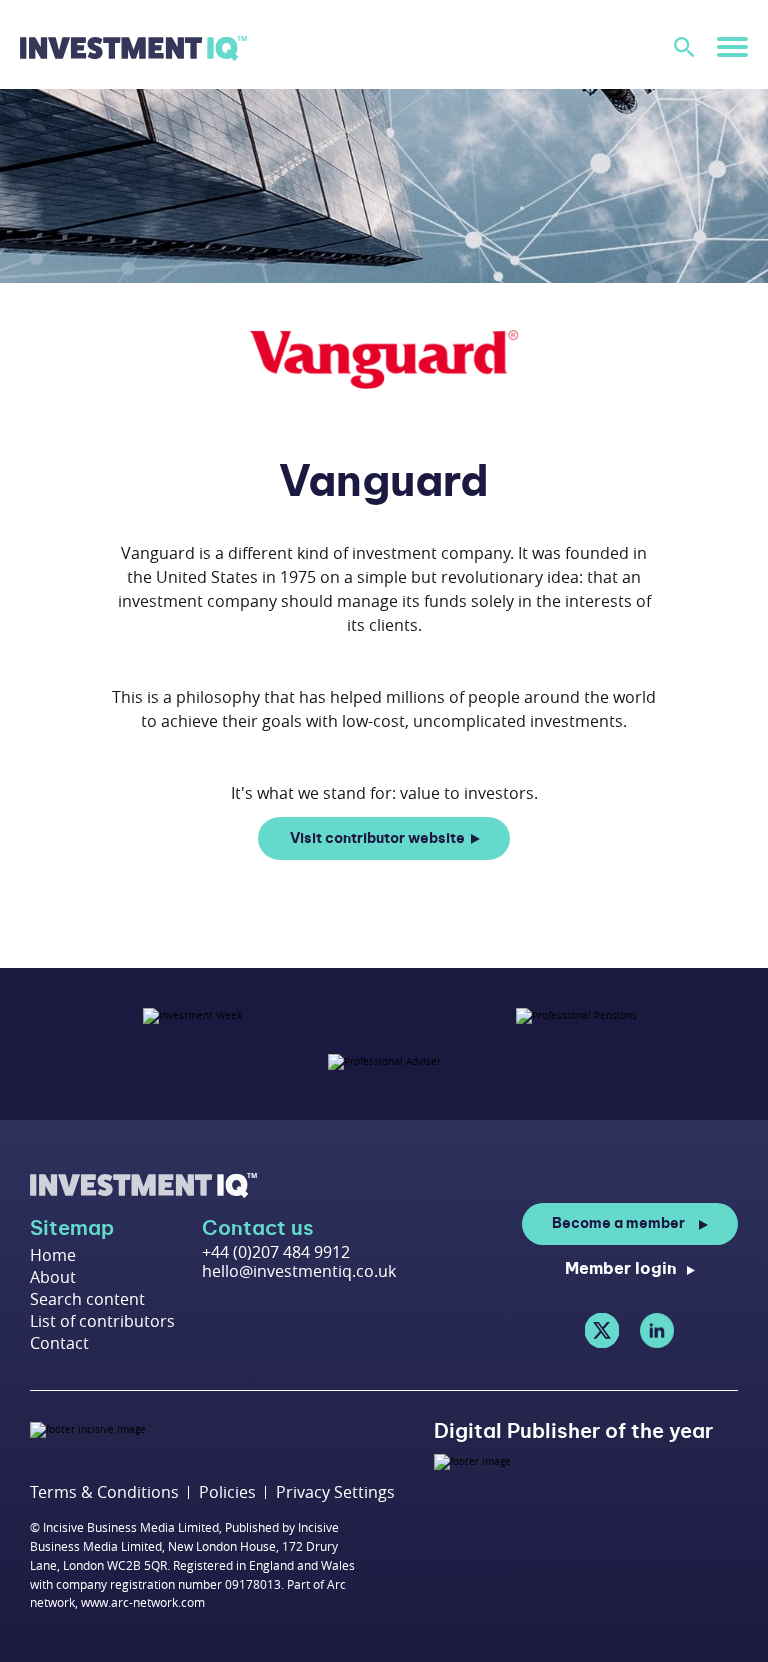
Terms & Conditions (104, 1492)
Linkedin (657, 1330)
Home (53, 1255)
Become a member (618, 1224)
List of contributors (102, 1321)
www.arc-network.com (143, 1602)
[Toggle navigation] (732, 46)
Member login (621, 1269)
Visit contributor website (377, 839)
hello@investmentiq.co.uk (299, 1271)
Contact (59, 1343)
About (53, 1277)
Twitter (602, 1330)
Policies (227, 1492)
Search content (87, 1299)
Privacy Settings (335, 1492)
